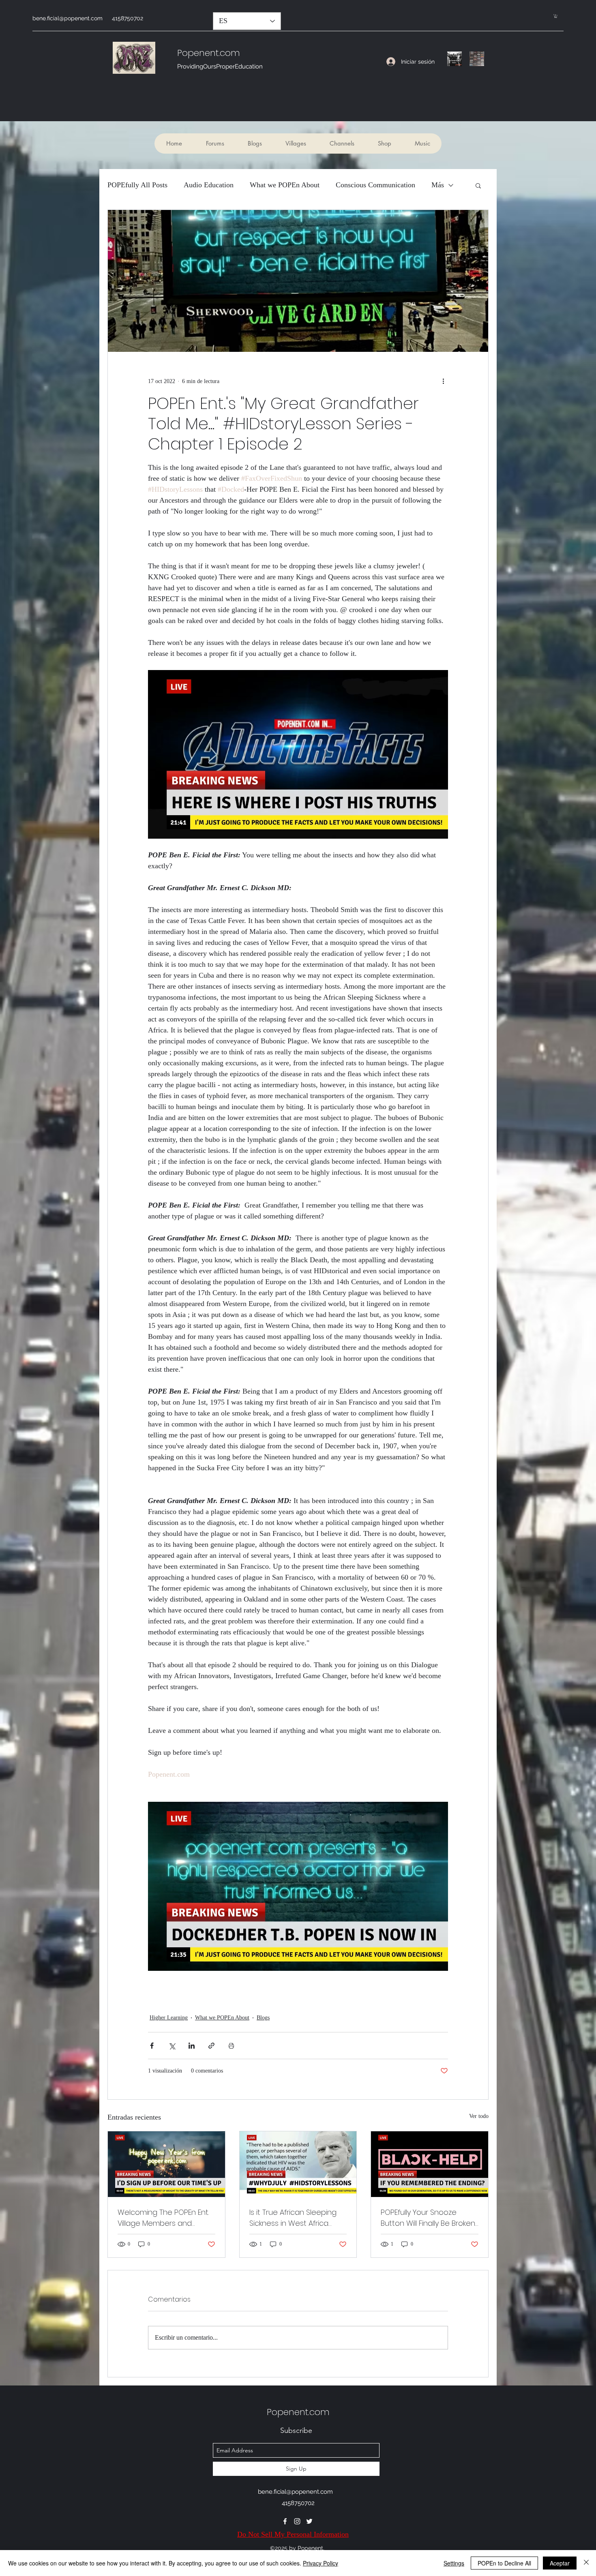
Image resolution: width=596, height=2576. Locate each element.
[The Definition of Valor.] (455, 59)
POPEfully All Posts (137, 185)
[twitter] (309, 2521)
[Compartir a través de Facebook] (152, 2046)
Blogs (263, 2018)
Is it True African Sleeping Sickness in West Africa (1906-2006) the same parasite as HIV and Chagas (293, 2218)
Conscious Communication (375, 185)
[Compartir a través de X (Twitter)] (172, 2046)
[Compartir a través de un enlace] (211, 2046)
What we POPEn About (285, 185)
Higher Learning (169, 2018)
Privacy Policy (321, 2563)
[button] (556, 16)
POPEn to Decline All (504, 2563)
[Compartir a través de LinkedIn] (192, 2046)
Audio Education (209, 185)
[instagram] (297, 2521)
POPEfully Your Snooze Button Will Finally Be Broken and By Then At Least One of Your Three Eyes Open (428, 2218)
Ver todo (479, 2116)
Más (438, 185)
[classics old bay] (477, 59)
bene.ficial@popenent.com (68, 18)
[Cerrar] (586, 2563)
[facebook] (285, 2521)
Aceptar (560, 2563)
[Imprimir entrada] (231, 2046)
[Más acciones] (443, 381)
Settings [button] (454, 2563)
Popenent (198, 53)
